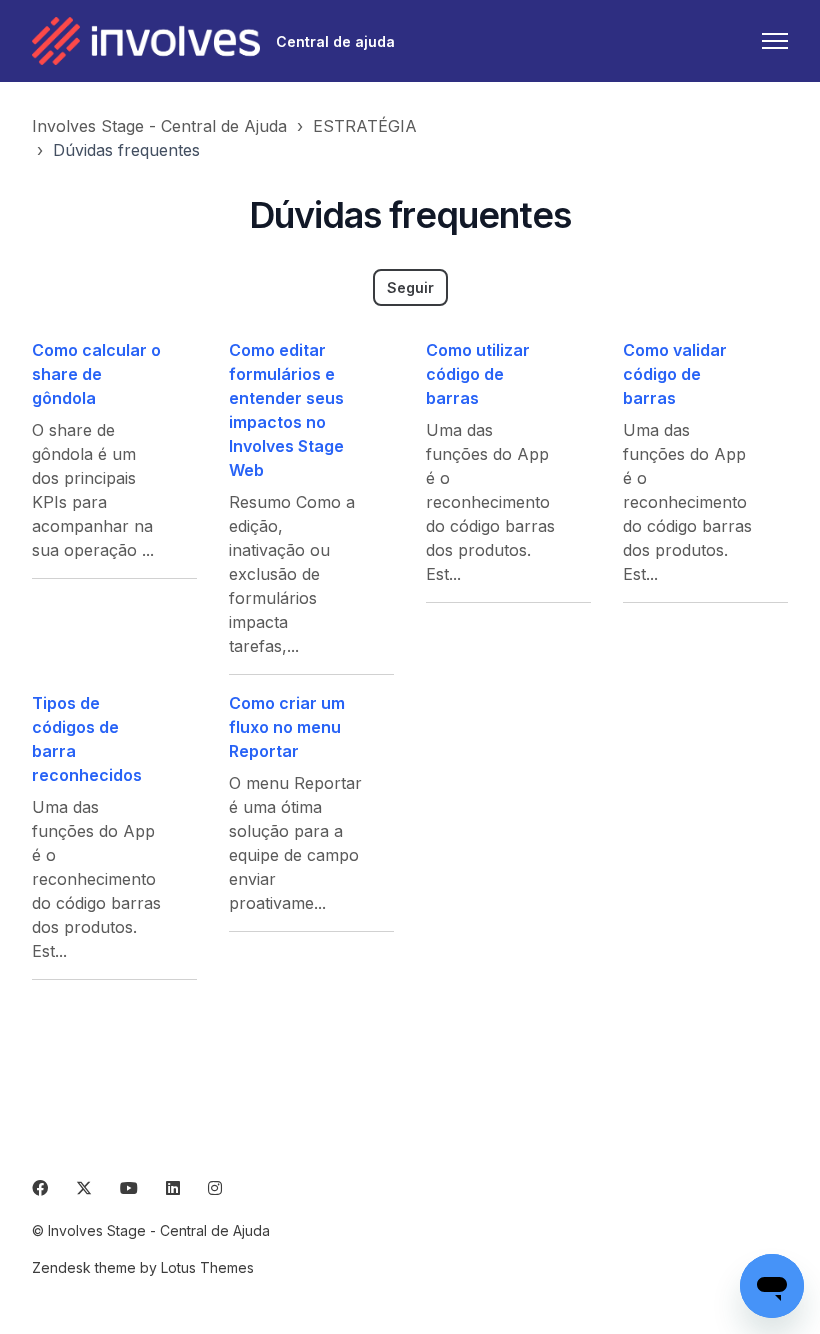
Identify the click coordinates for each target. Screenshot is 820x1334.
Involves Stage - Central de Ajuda (159, 126)
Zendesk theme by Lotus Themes (143, 1267)
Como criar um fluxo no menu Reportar (287, 727)
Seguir (410, 287)
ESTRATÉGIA (365, 126)
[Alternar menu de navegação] (775, 41)
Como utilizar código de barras (478, 374)
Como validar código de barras (675, 374)
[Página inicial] (146, 41)
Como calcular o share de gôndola (96, 374)
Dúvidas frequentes (126, 150)
